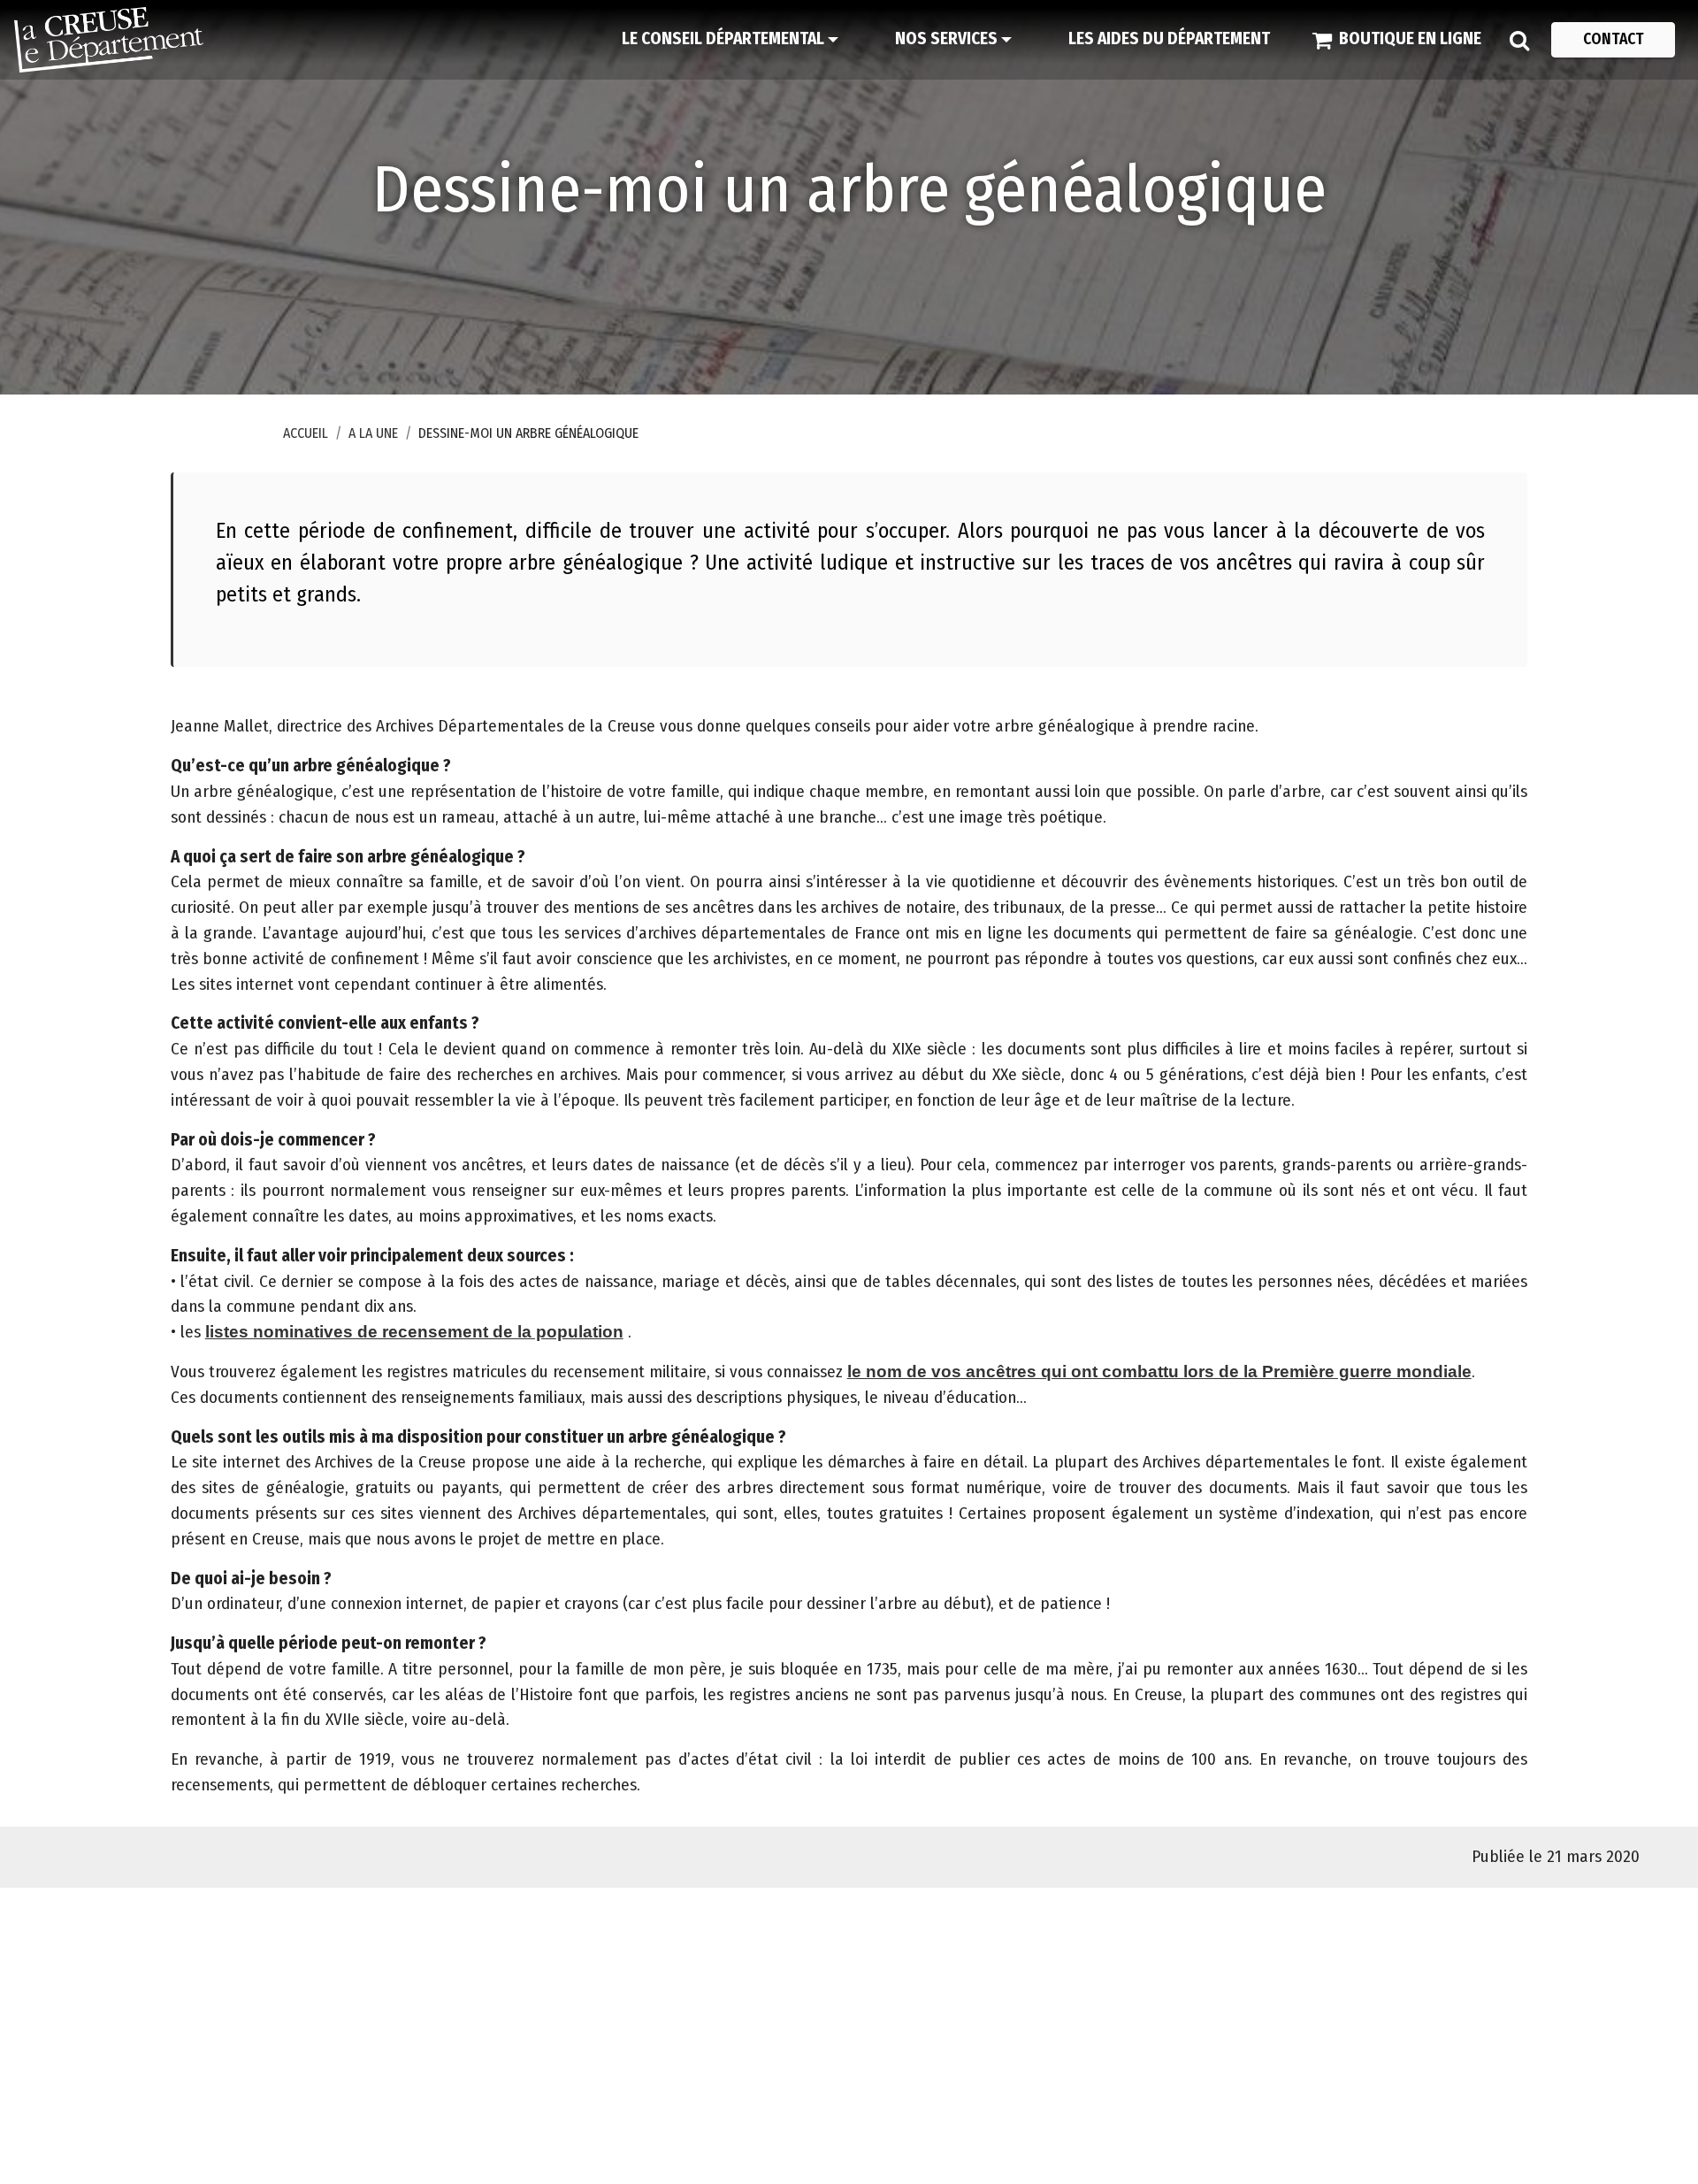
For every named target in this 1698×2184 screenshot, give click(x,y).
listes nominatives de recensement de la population (414, 1332)
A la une (373, 433)
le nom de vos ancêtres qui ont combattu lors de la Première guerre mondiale (1159, 1372)
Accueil (306, 433)
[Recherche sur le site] (1519, 40)
